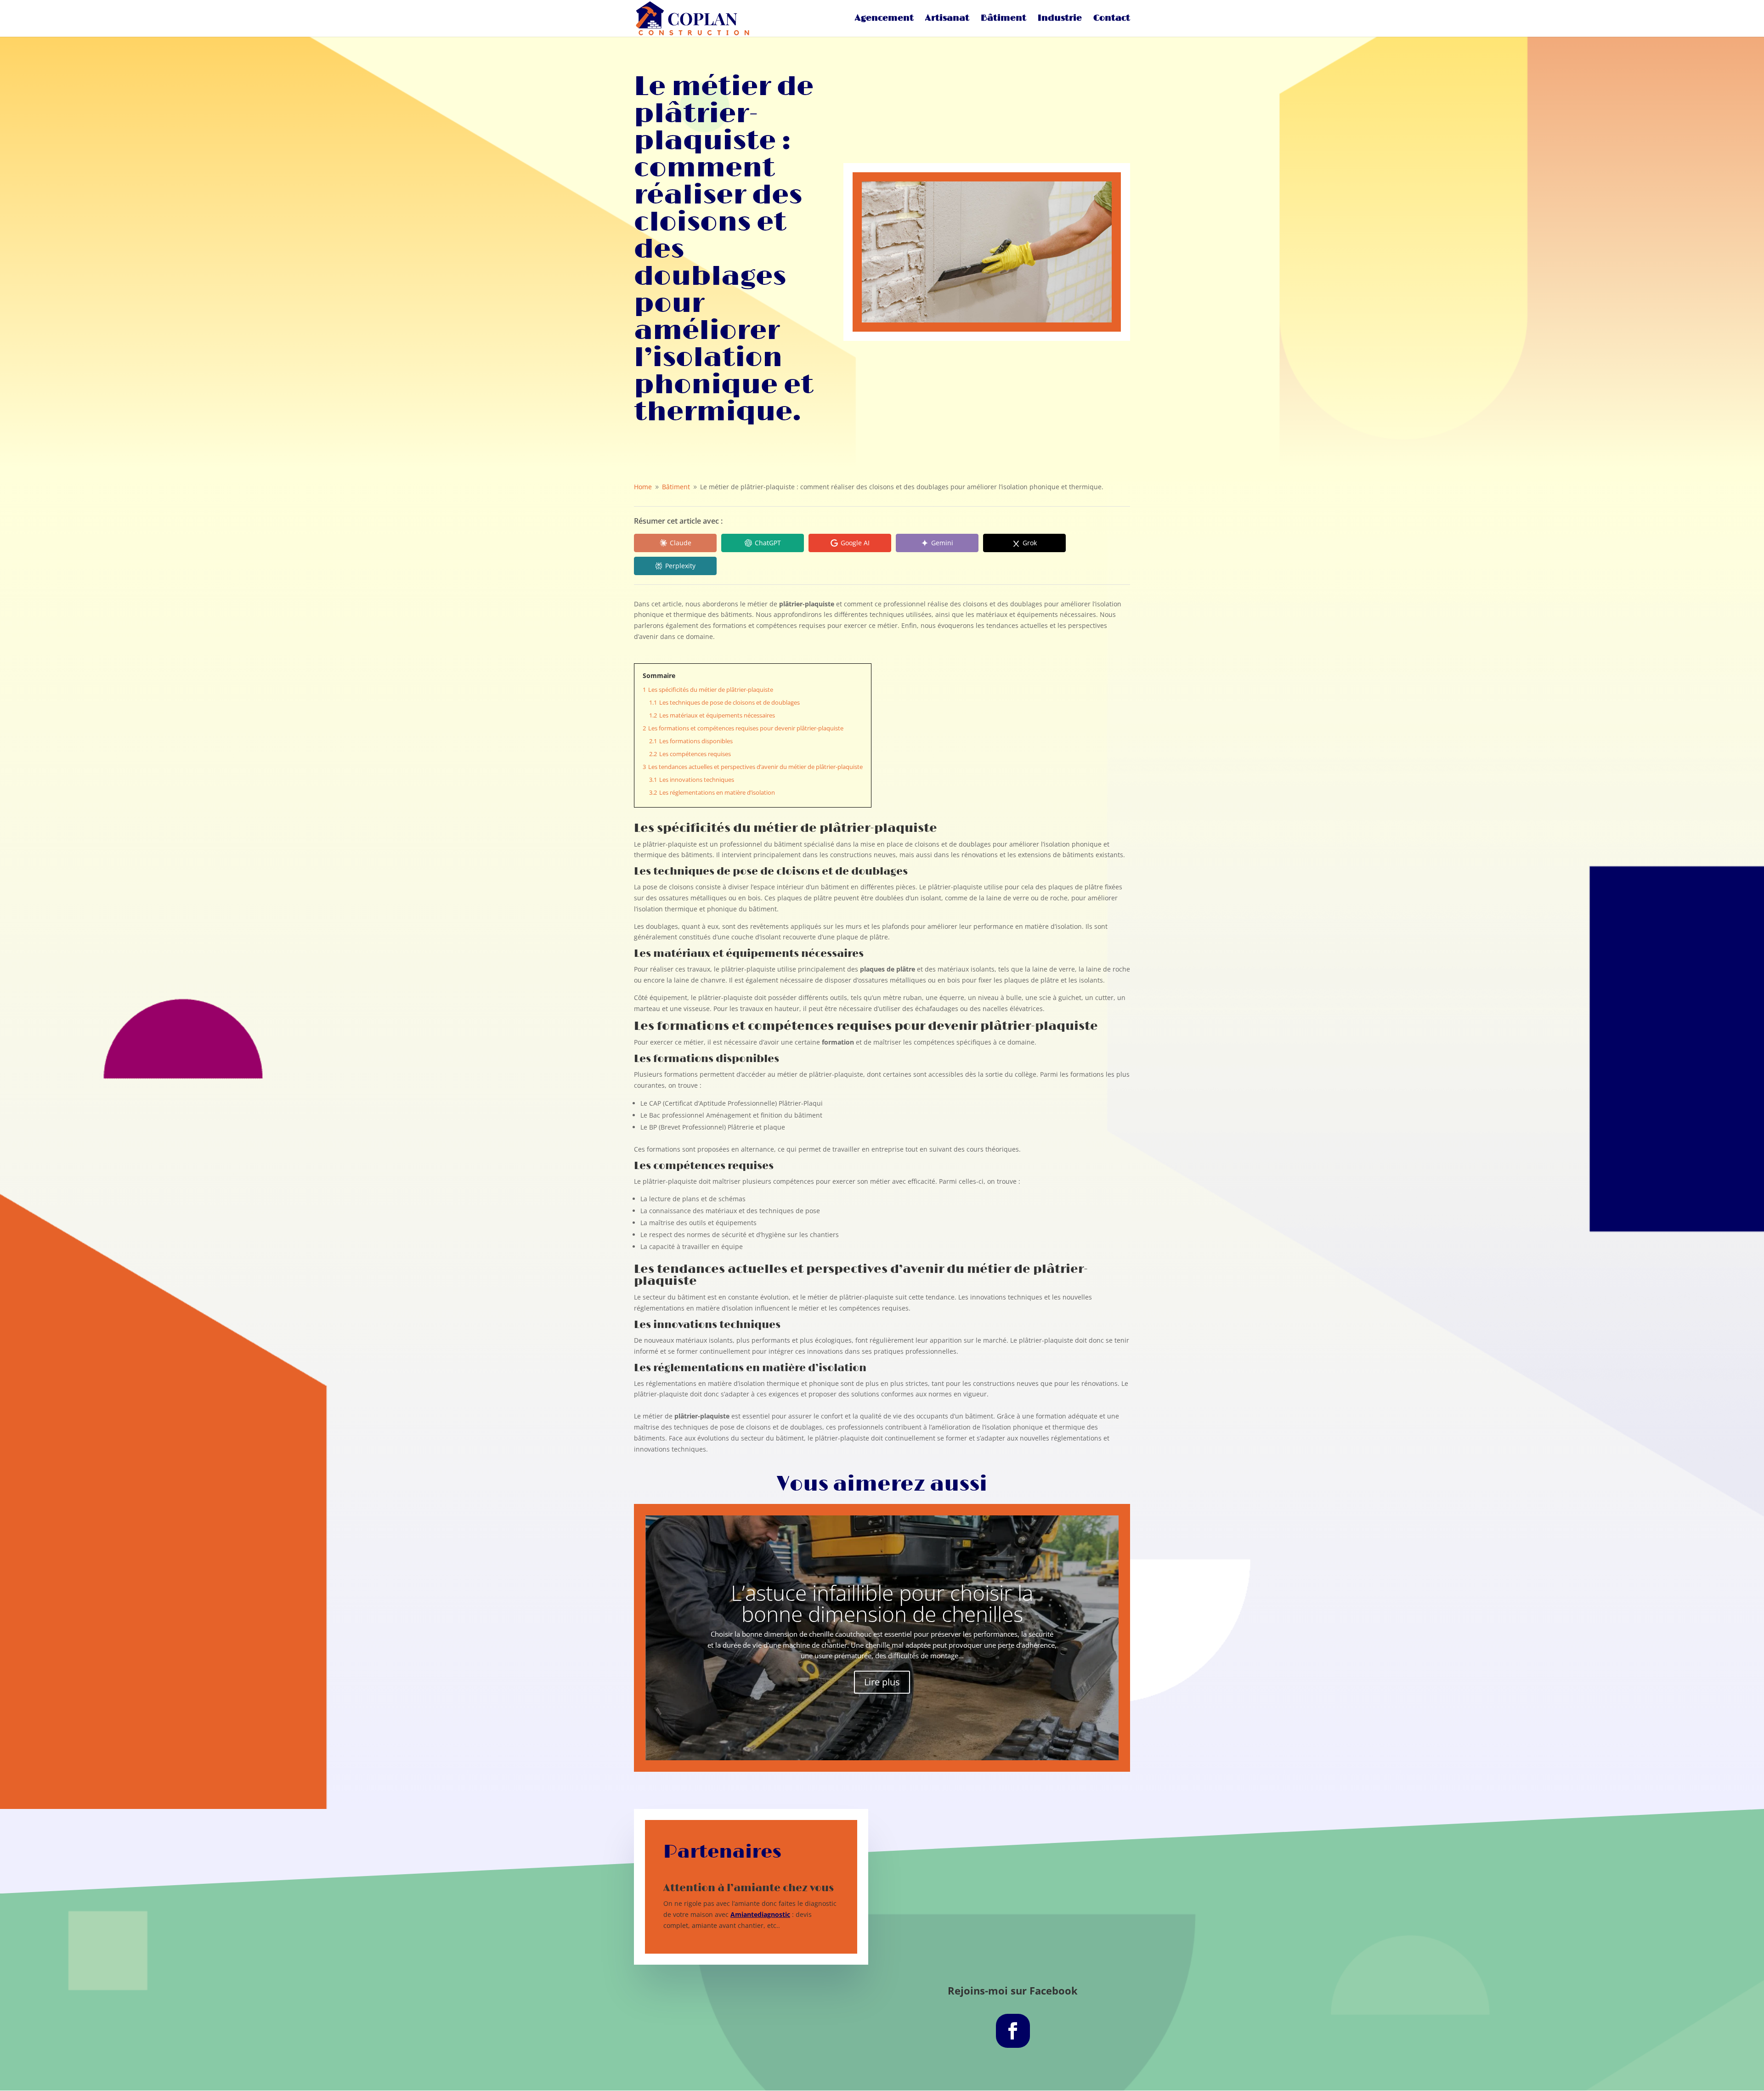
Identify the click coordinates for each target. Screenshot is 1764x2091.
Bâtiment (1004, 19)
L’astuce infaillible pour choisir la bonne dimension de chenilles (882, 1603)
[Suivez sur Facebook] (1013, 2031)
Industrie (1060, 19)
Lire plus (882, 1682)
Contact (1112, 19)
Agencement (884, 19)
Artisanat (947, 19)
